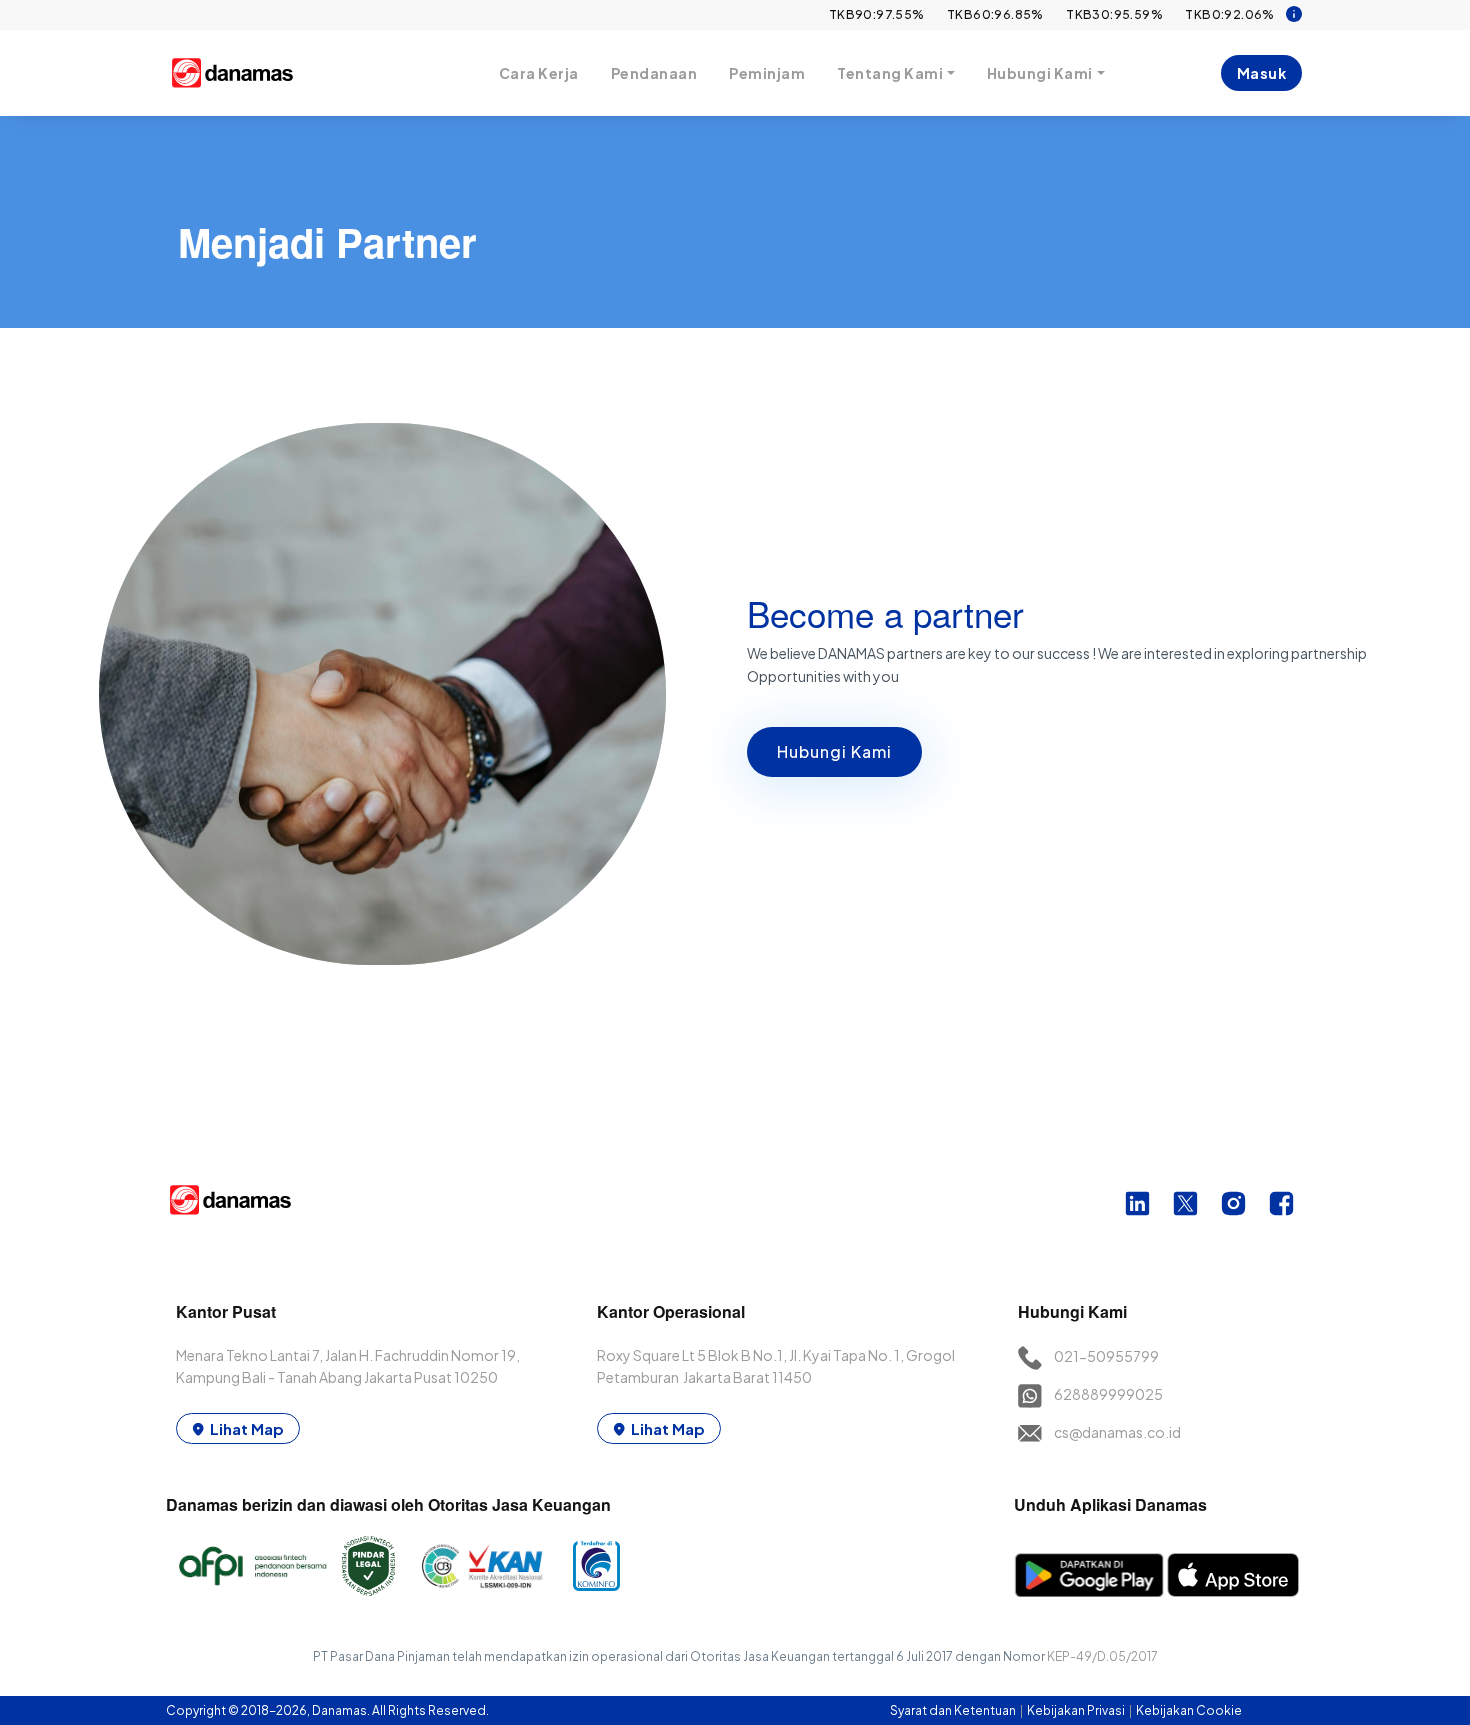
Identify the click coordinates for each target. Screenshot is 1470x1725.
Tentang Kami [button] (890, 73)
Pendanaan (654, 73)
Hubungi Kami (834, 751)
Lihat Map (247, 1428)
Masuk (1262, 73)
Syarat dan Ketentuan (954, 1710)
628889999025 (1108, 1394)
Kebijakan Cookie (1189, 1710)
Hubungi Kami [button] (1040, 73)
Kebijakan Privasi (1077, 1710)
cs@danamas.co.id (1117, 1432)
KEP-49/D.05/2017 (1102, 1656)
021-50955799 (1106, 1356)
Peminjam (767, 73)
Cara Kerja (539, 73)
